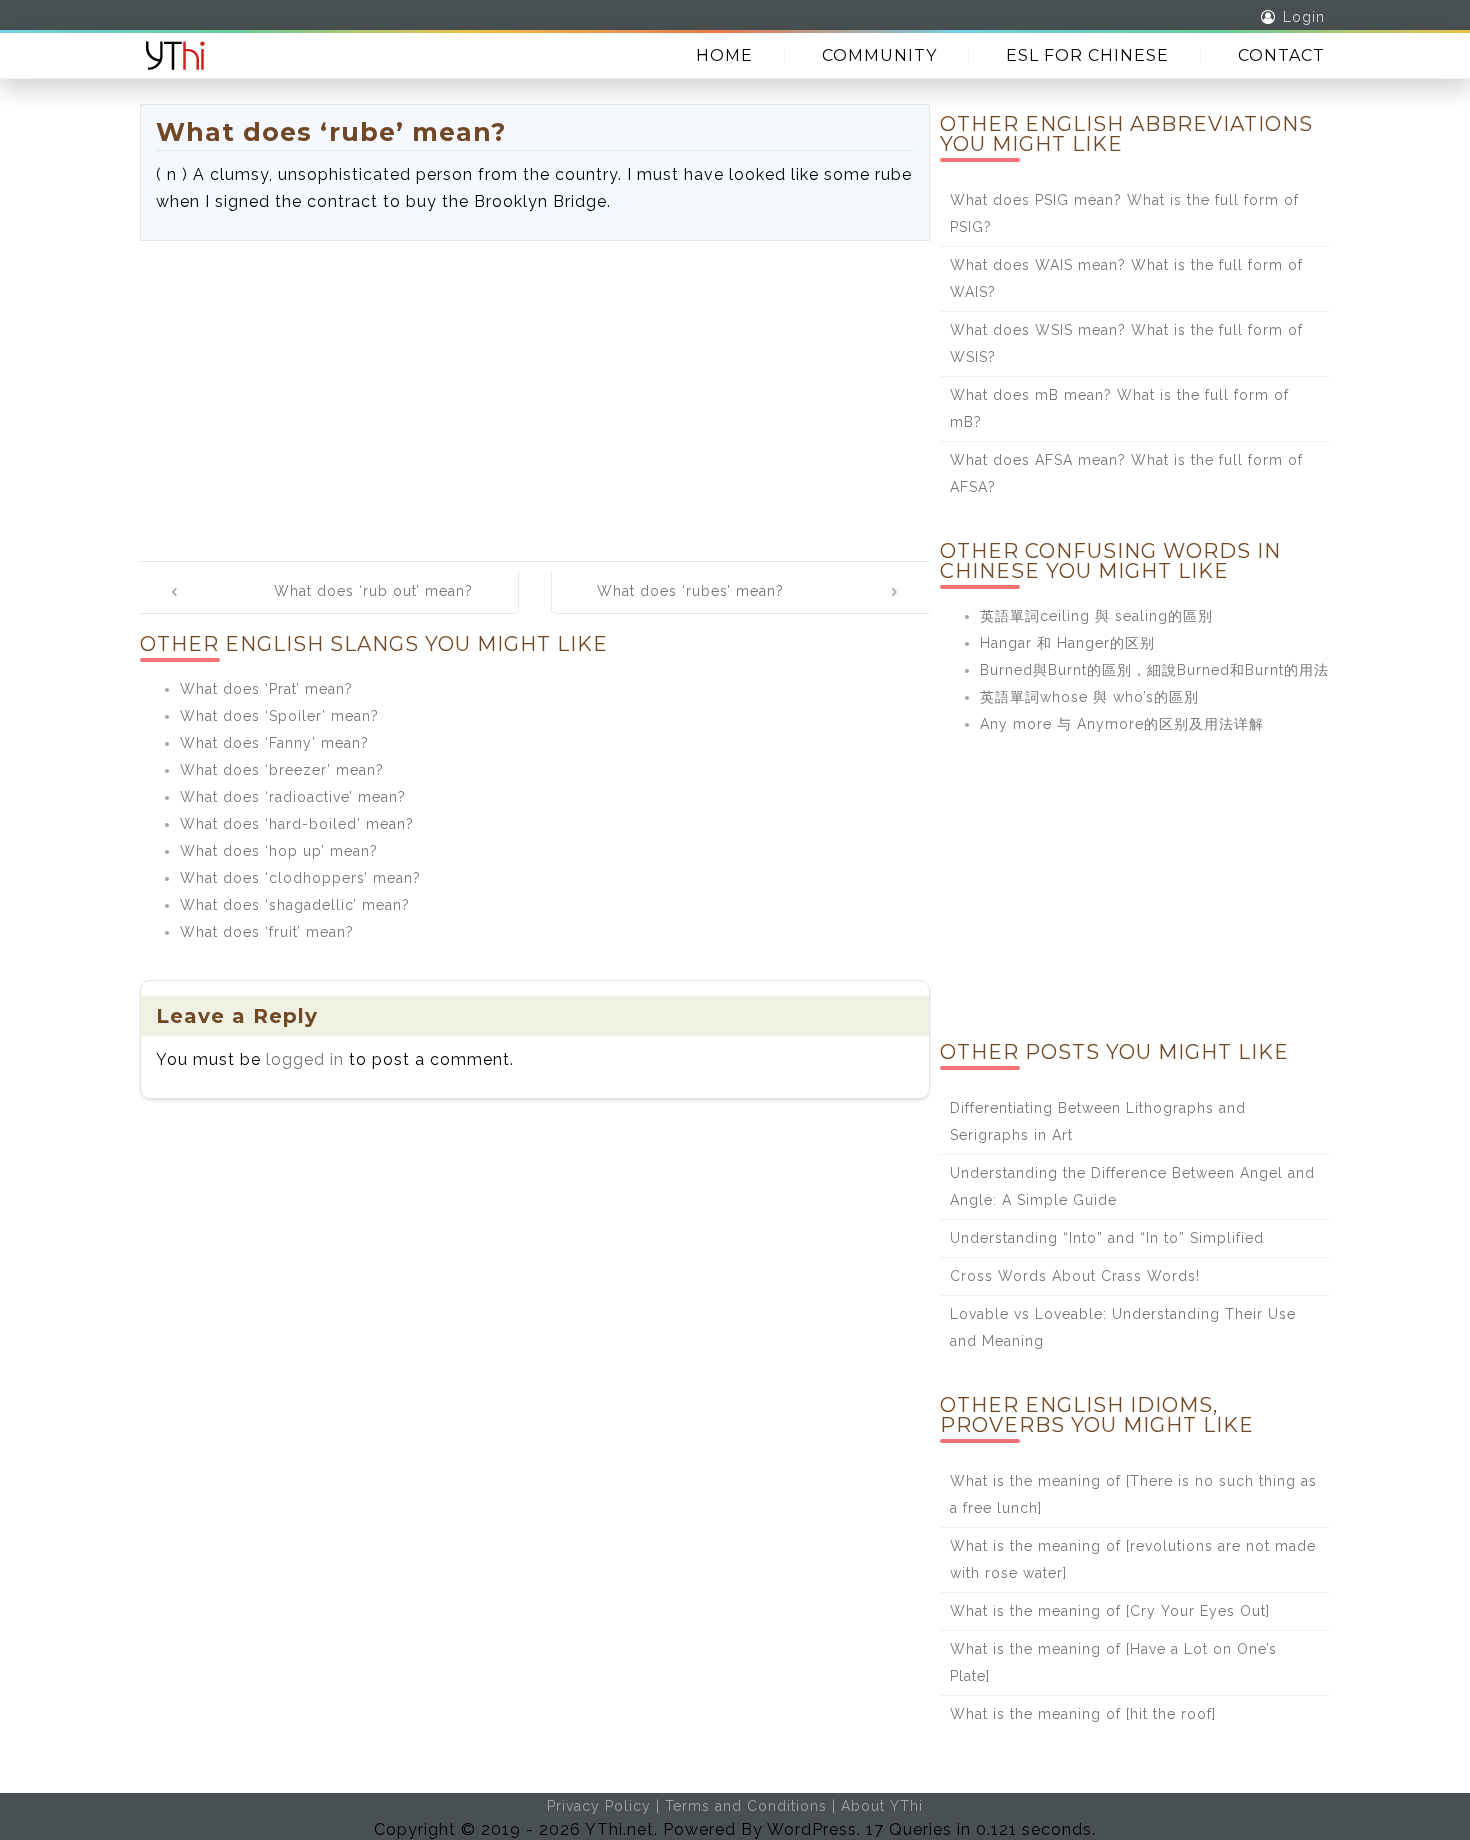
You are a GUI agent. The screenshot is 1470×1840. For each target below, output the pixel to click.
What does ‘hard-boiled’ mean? (297, 824)
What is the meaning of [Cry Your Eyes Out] (1110, 1611)
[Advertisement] (535, 391)
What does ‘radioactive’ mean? (293, 797)
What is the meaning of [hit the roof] (1083, 1714)
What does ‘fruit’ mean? (267, 932)
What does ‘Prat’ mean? (266, 689)
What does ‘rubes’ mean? (690, 591)
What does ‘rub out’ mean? (373, 591)
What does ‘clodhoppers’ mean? (300, 878)
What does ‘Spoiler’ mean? (279, 716)
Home (724, 55)
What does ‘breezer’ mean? (282, 770)
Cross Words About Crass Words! (1075, 1276)
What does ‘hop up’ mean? (279, 851)
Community (879, 55)
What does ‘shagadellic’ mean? (295, 905)
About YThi (882, 1806)
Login (1304, 17)
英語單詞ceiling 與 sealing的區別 (1096, 616)
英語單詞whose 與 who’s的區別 (1089, 697)
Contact (1281, 55)
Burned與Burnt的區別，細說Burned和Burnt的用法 (1154, 670)
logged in (305, 1059)
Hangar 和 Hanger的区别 (1067, 643)
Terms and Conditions (746, 1806)
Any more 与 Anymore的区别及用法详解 (1122, 724)
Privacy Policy (599, 1806)
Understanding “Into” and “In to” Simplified (1107, 1238)
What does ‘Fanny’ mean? (274, 743)
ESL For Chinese (1087, 55)
